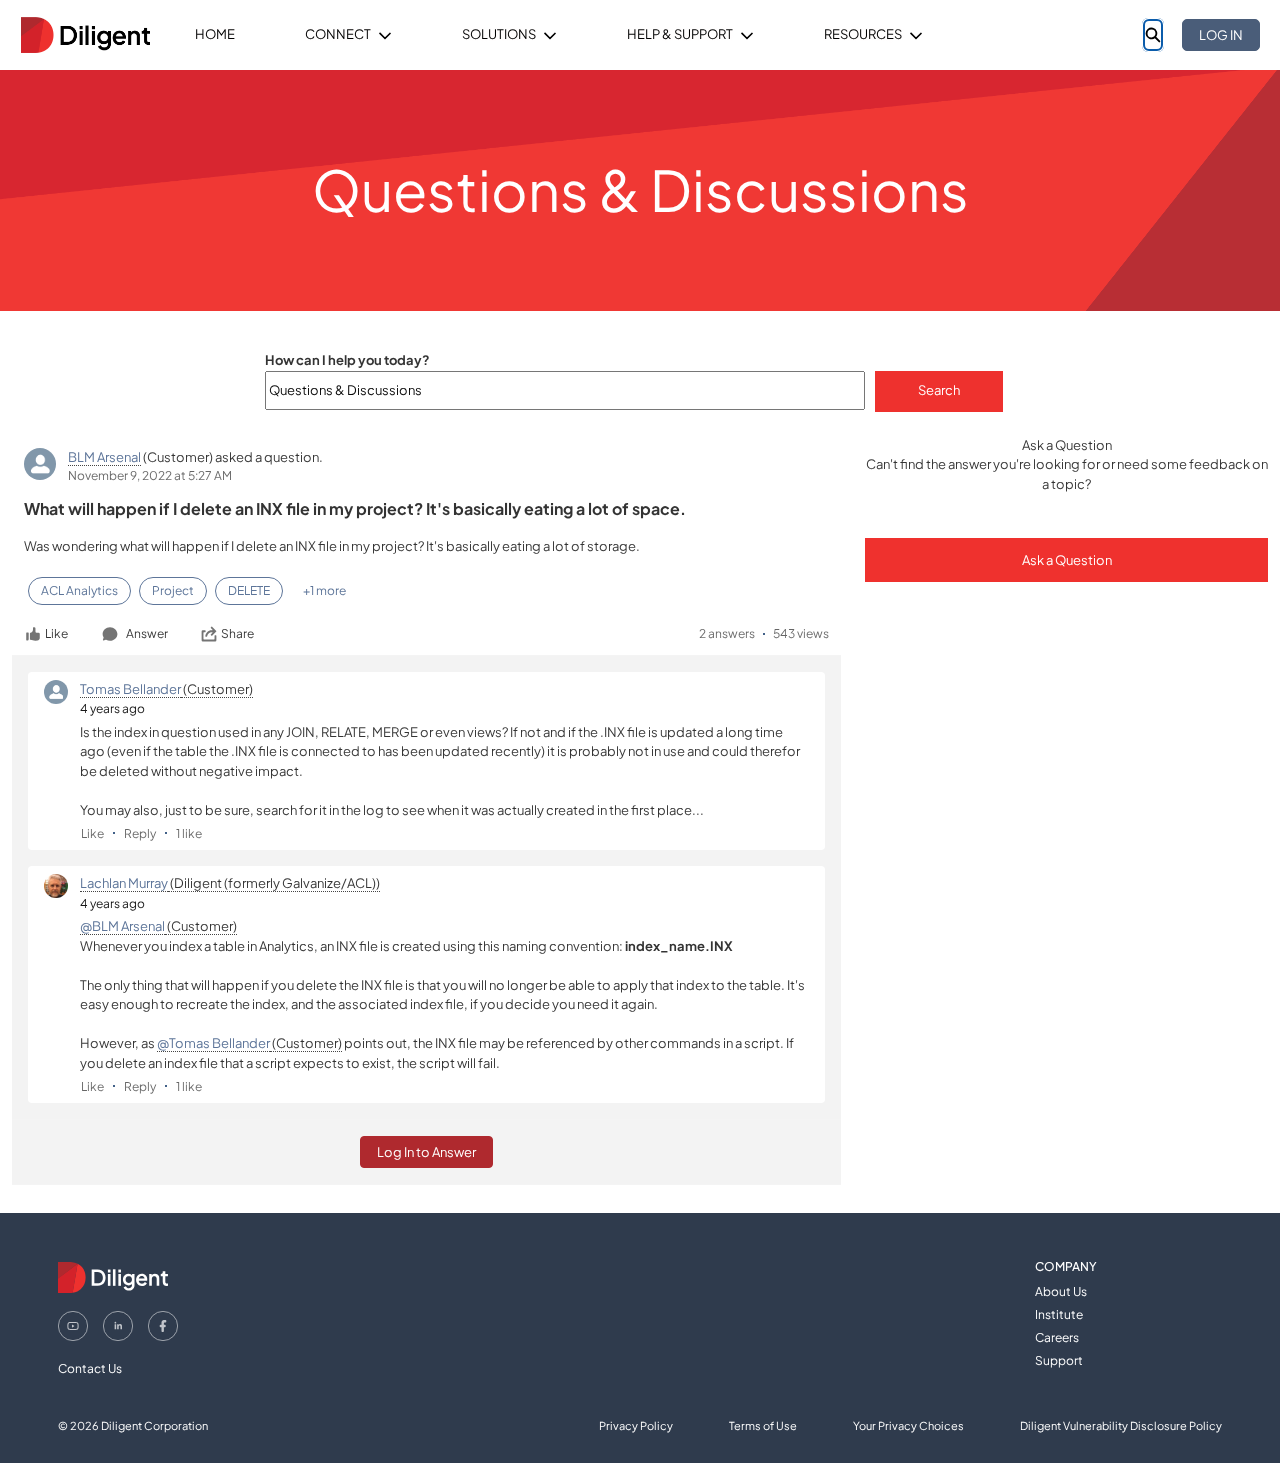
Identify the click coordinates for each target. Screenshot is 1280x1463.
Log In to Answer (426, 1152)
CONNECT (338, 34)
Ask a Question (1067, 560)
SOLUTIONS (499, 34)
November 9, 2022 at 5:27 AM (150, 475)
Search (939, 390)
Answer (147, 633)
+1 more (324, 590)
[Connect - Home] (85, 35)
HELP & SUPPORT (680, 34)
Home (215, 34)
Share (237, 633)
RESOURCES (863, 34)
